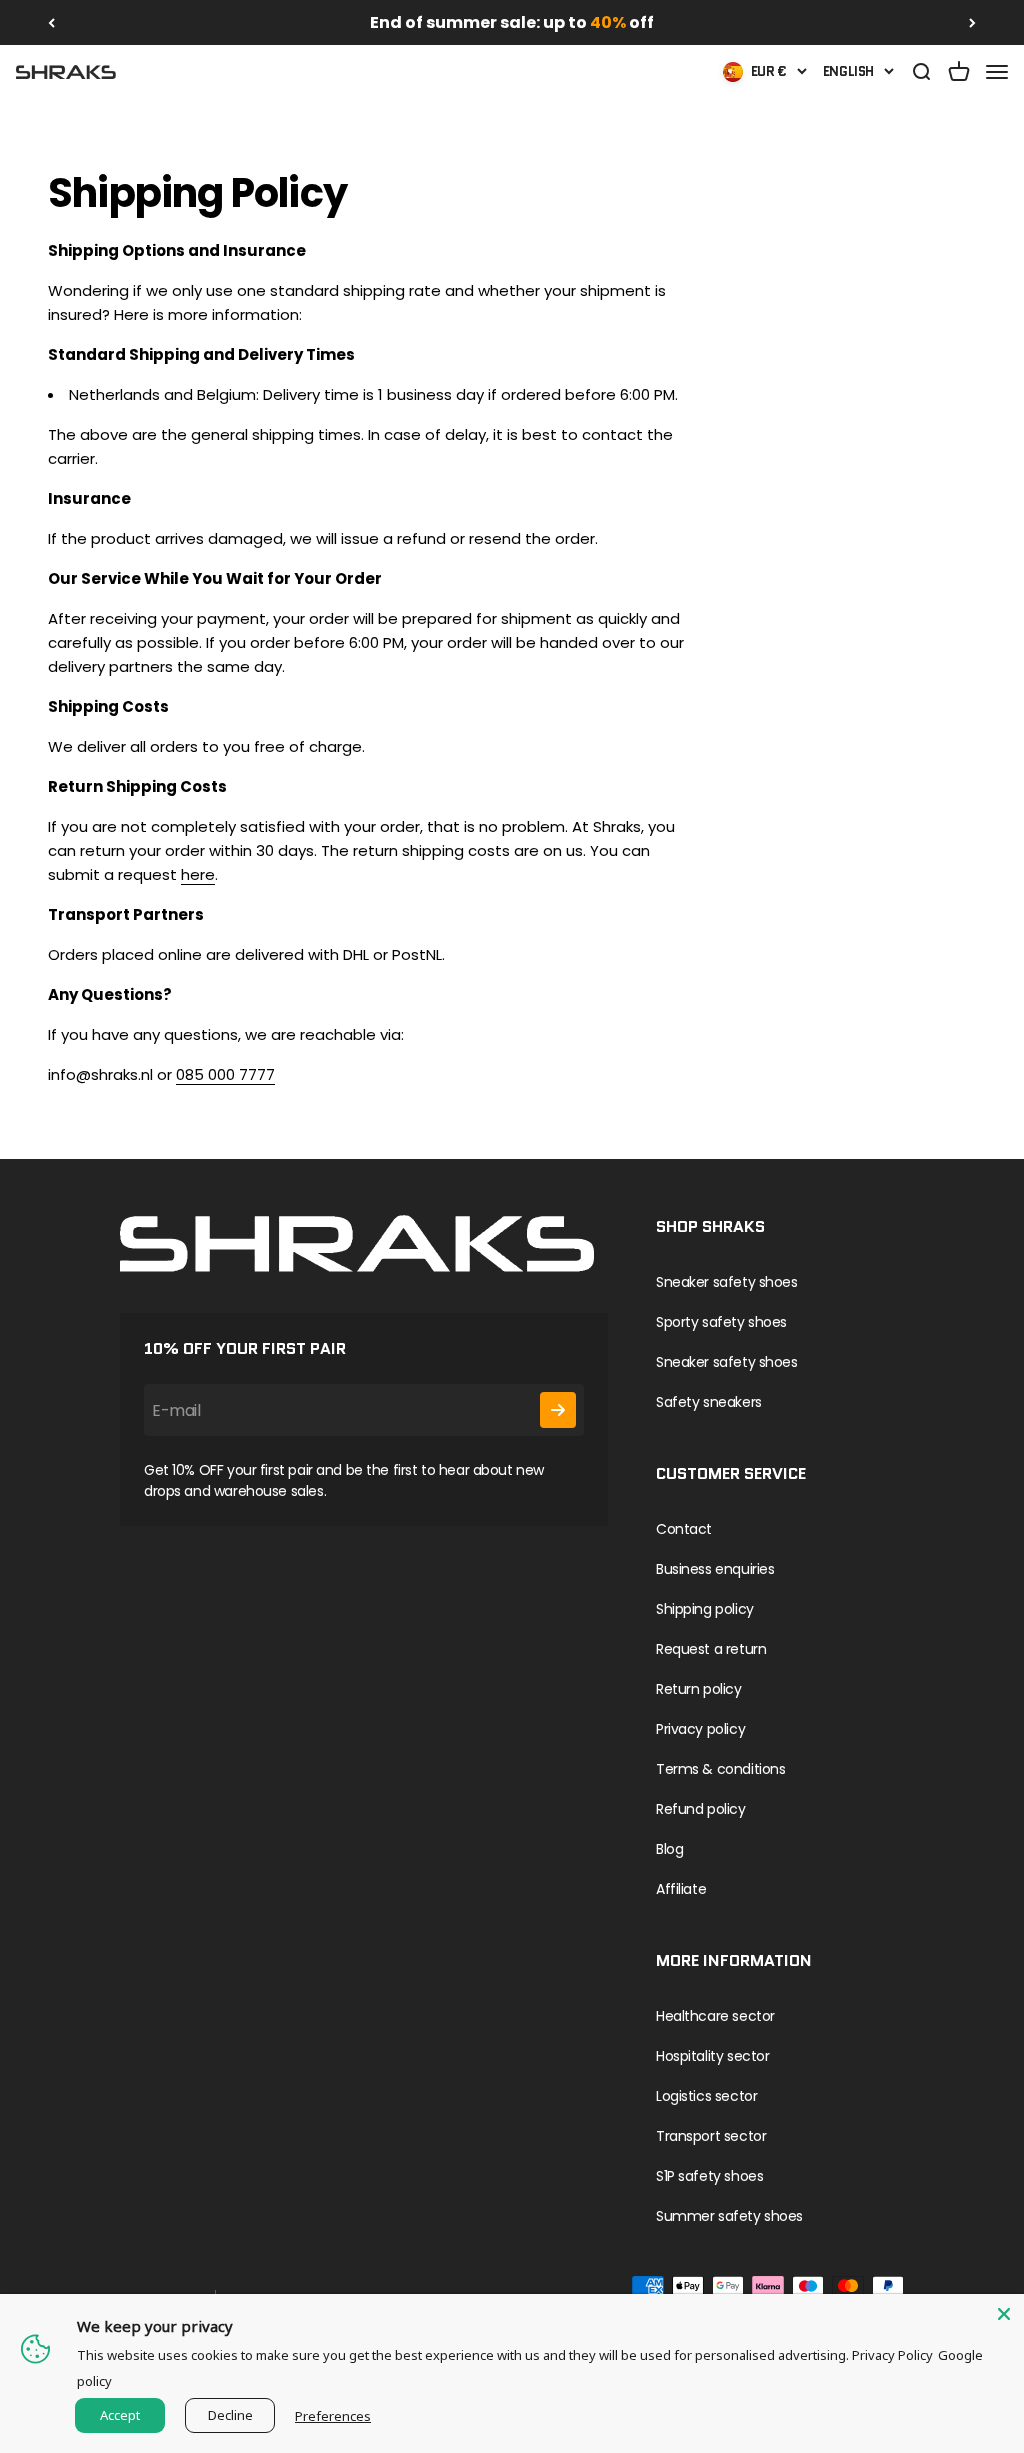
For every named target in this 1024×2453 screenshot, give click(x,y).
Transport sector (711, 2136)
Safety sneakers (709, 1402)
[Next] (972, 22)
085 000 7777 (225, 1074)
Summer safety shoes (729, 2216)
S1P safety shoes (709, 2176)
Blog (669, 1849)
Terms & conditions (720, 1769)
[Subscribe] (558, 1410)
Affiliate (681, 1889)
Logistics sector (706, 2096)
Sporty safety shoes (721, 1322)
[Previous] (51, 22)
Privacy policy (700, 1729)
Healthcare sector (715, 2016)
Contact (684, 1529)
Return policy (699, 1689)
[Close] (1004, 2314)
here (198, 874)
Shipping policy (705, 1609)
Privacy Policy (892, 2355)
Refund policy (701, 1809)
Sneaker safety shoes (727, 1282)
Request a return (711, 1649)
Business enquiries (715, 1569)
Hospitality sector (712, 2056)
